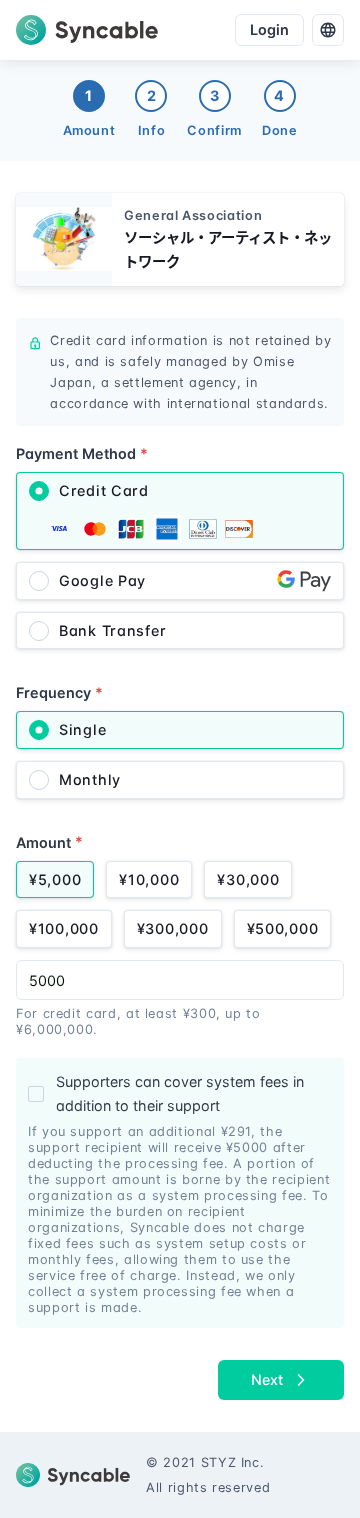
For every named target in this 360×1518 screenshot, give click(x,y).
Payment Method (82, 453)
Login (269, 29)
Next (267, 1379)
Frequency (59, 692)
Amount (49, 841)
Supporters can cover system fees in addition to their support (180, 1093)
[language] (328, 30)
